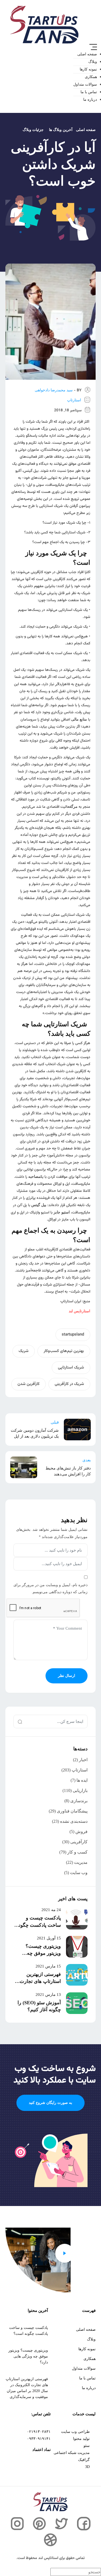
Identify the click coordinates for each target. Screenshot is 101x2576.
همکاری (91, 77)
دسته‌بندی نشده (74, 1821)
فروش (81, 1832)
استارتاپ (74, 400)
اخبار (83, 1760)
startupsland (73, 1335)
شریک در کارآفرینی (69, 1384)
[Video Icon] (65, 2253)
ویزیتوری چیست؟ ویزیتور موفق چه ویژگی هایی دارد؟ (43, 1953)
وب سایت (79, 1873)
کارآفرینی (79, 1842)
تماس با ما (89, 92)
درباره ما (90, 100)
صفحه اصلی (87, 54)
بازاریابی (80, 1790)
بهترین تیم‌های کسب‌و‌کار (64, 1351)
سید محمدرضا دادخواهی (54, 390)
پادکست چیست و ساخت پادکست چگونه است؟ (39, 1925)
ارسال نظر (67, 1676)
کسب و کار (77, 1852)
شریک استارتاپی (71, 1368)
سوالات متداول (85, 84)
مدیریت (81, 1862)
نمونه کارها (88, 69)
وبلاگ (93, 62)
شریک (24, 1351)
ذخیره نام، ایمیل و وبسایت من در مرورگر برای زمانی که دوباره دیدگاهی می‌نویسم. (50, 1588)
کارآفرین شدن (29, 1384)
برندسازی (79, 1801)
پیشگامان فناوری (72, 1811)
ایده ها (82, 1780)
